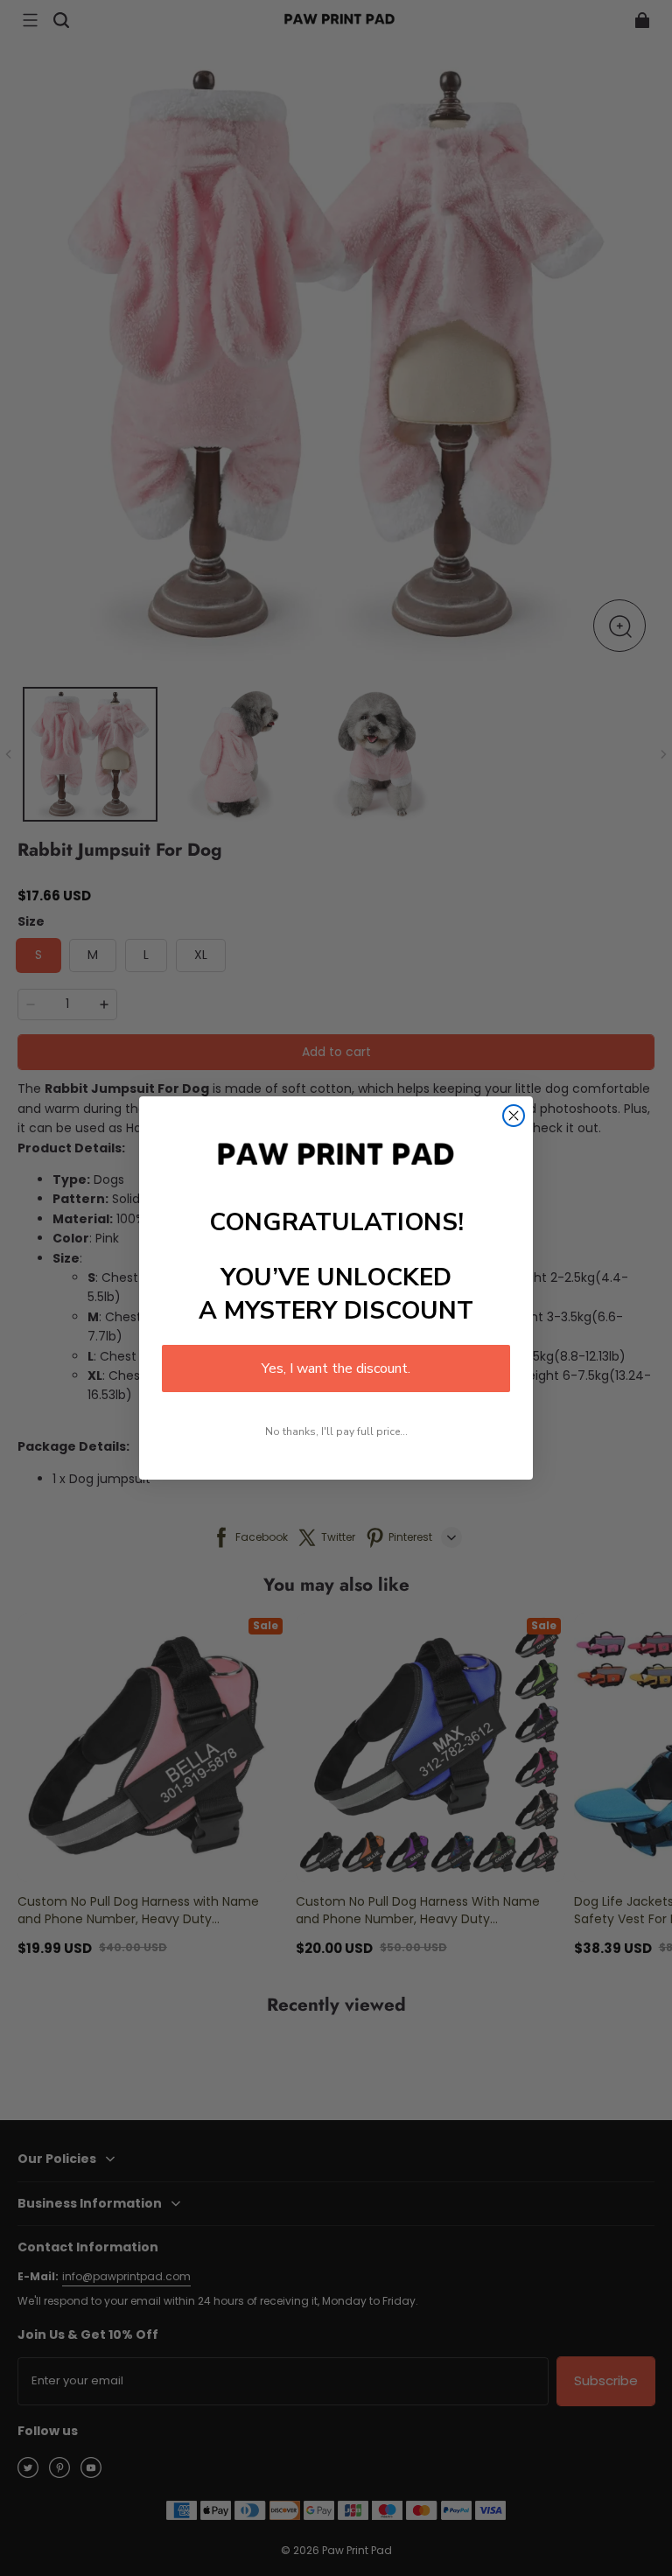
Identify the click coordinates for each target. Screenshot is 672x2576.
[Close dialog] (514, 1116)
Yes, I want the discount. (336, 1368)
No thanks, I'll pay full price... (336, 1431)
